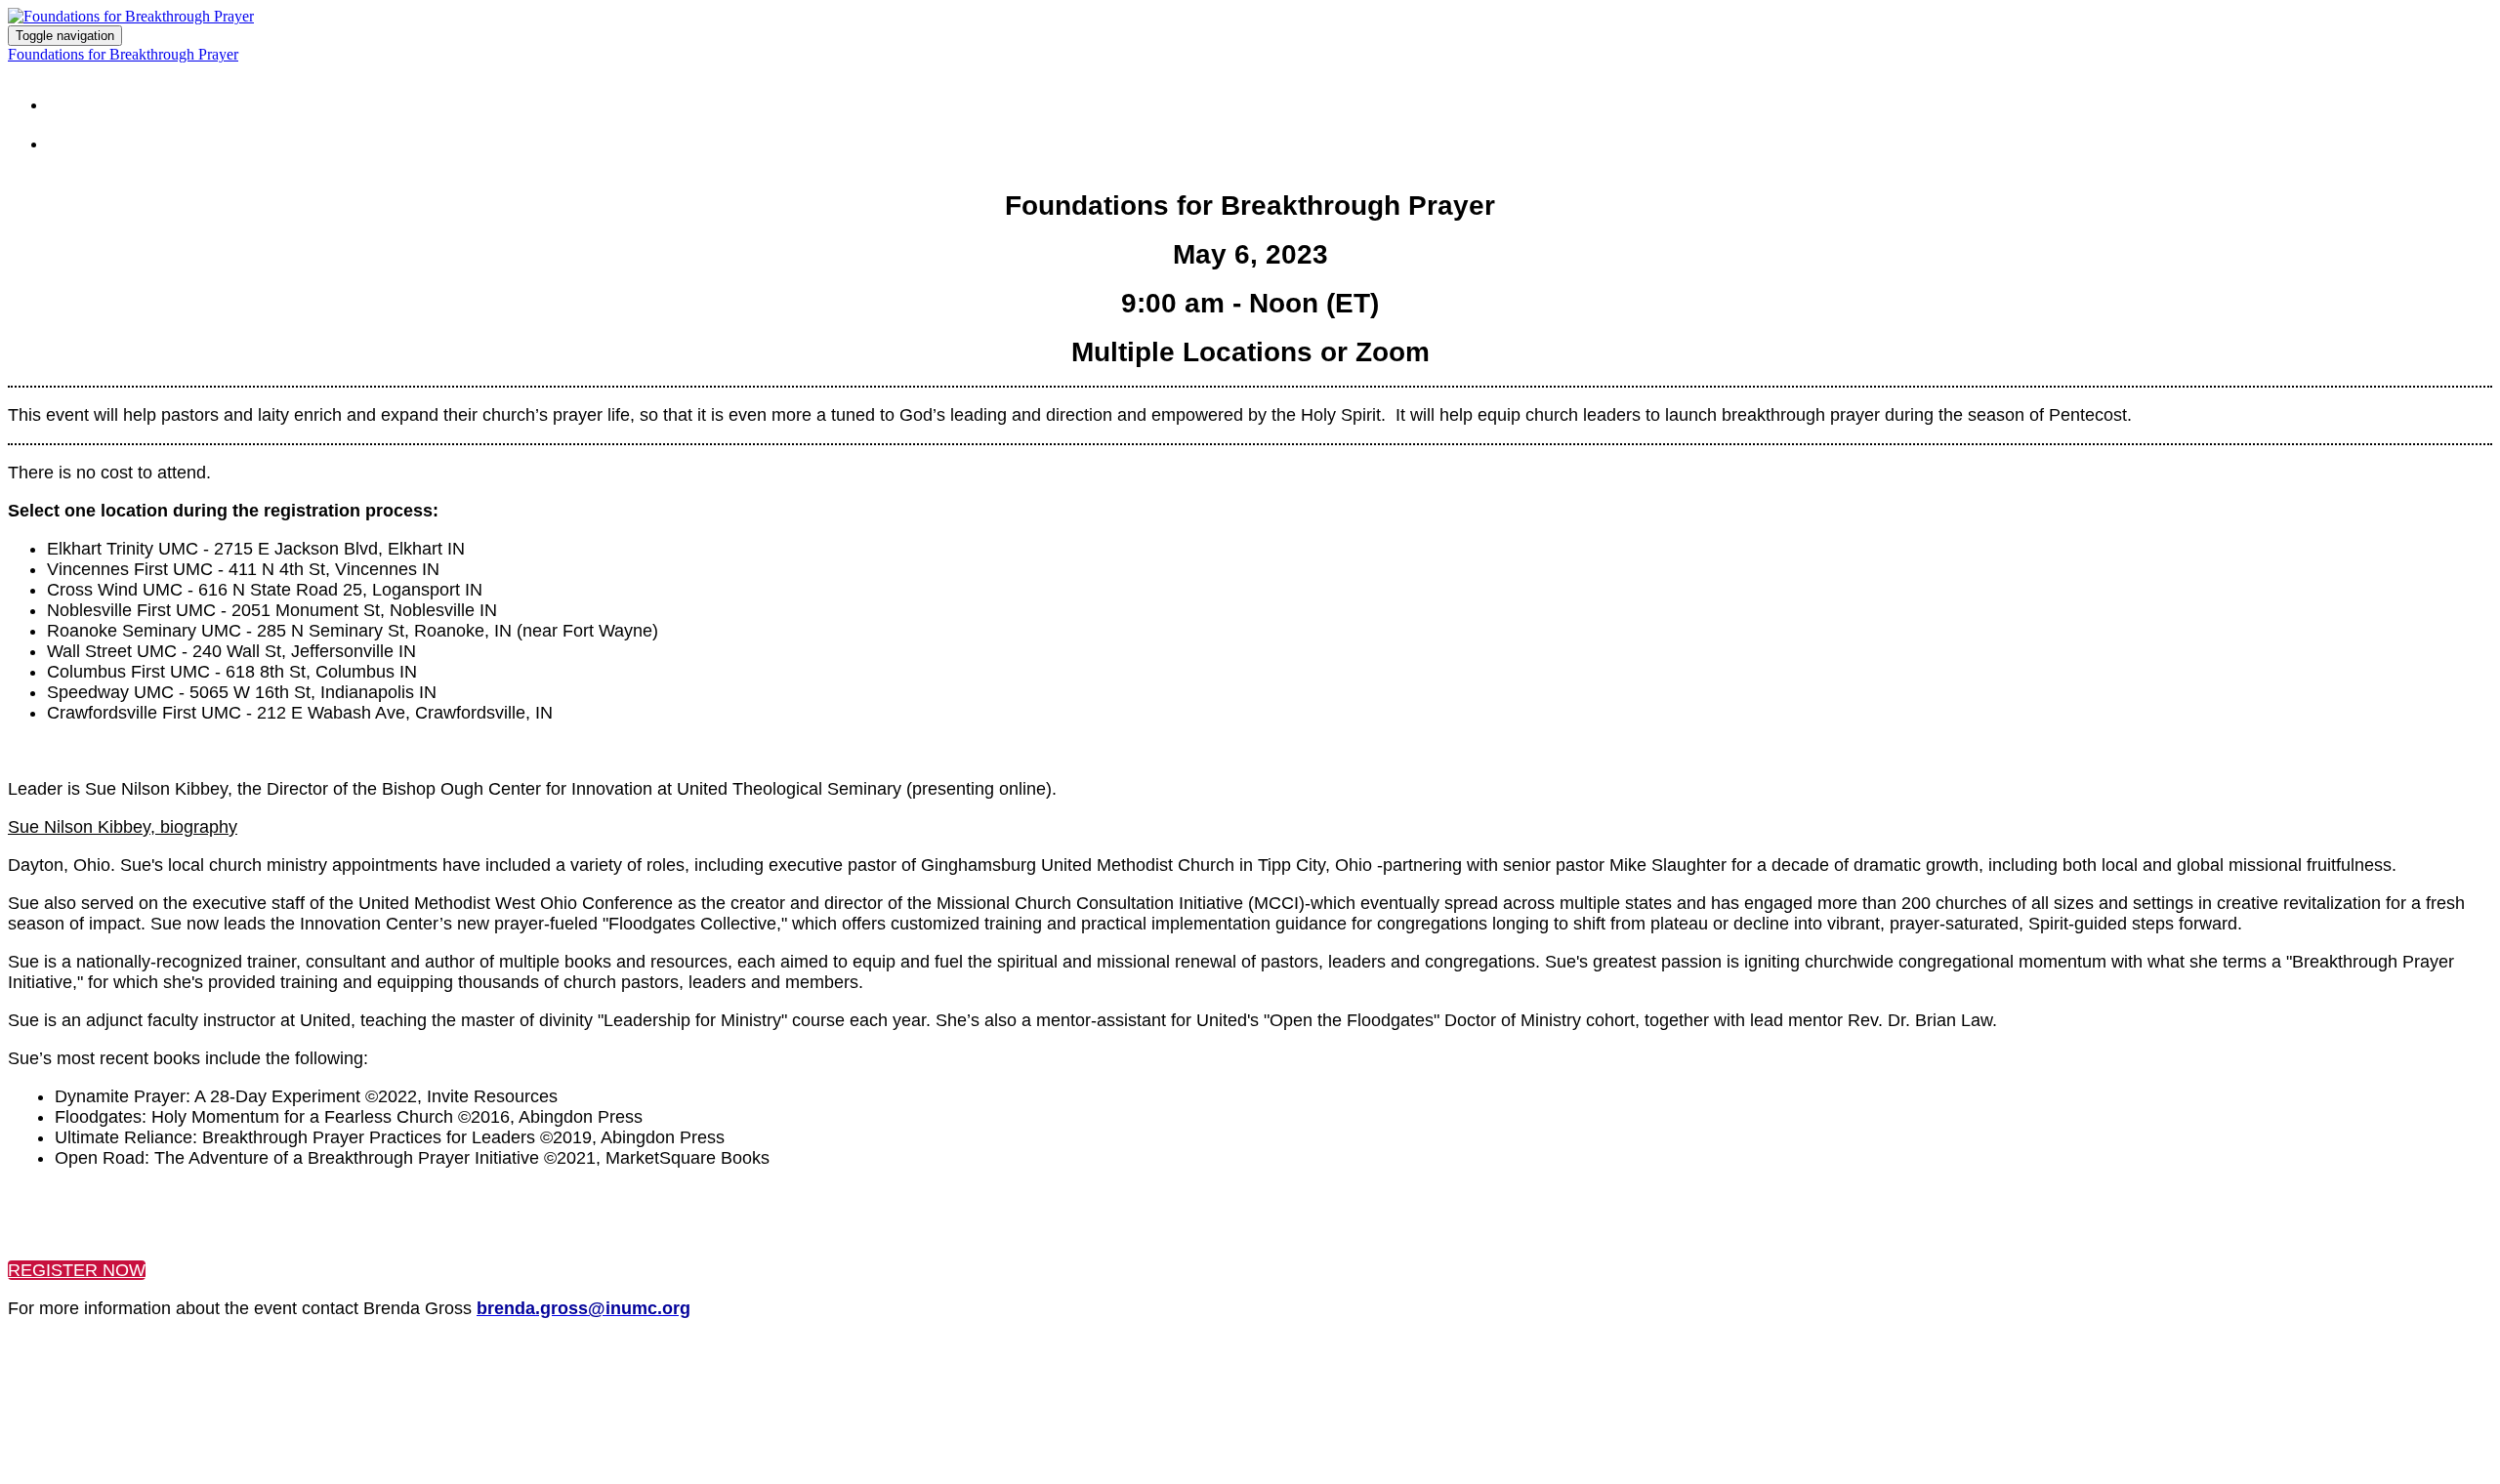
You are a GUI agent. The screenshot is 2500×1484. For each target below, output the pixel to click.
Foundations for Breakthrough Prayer (123, 54)
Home (94, 98)
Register (115, 137)
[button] (77, 1270)
